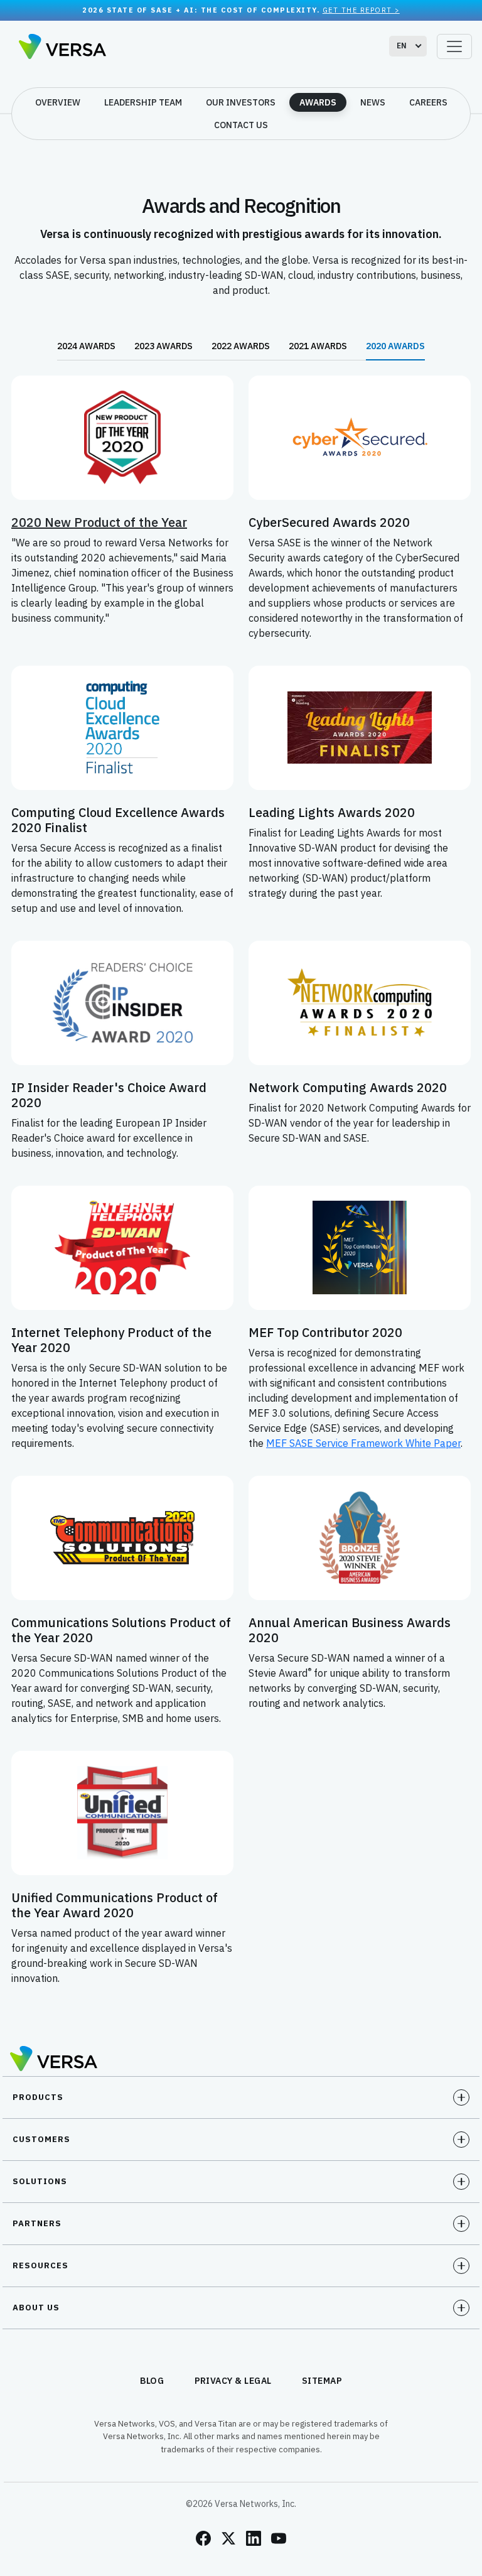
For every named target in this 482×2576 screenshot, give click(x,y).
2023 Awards (163, 346)
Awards (318, 102)
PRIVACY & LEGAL (233, 2381)
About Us (36, 2308)
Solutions (40, 2181)
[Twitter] (228, 2538)
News (373, 102)
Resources (40, 2265)
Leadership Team (143, 102)
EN (402, 46)
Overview (58, 102)
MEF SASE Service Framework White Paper (363, 1443)
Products (38, 2097)
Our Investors (241, 102)
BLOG (152, 2381)
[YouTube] (279, 2538)
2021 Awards (318, 346)
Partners (37, 2223)
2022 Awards (241, 346)
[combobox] (408, 46)
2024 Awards (86, 346)
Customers (41, 2139)
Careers (428, 102)
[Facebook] (203, 2538)
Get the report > (361, 10)
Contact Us (241, 125)
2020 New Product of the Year (99, 522)
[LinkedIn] (254, 2538)
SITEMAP (322, 2381)
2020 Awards (395, 346)
